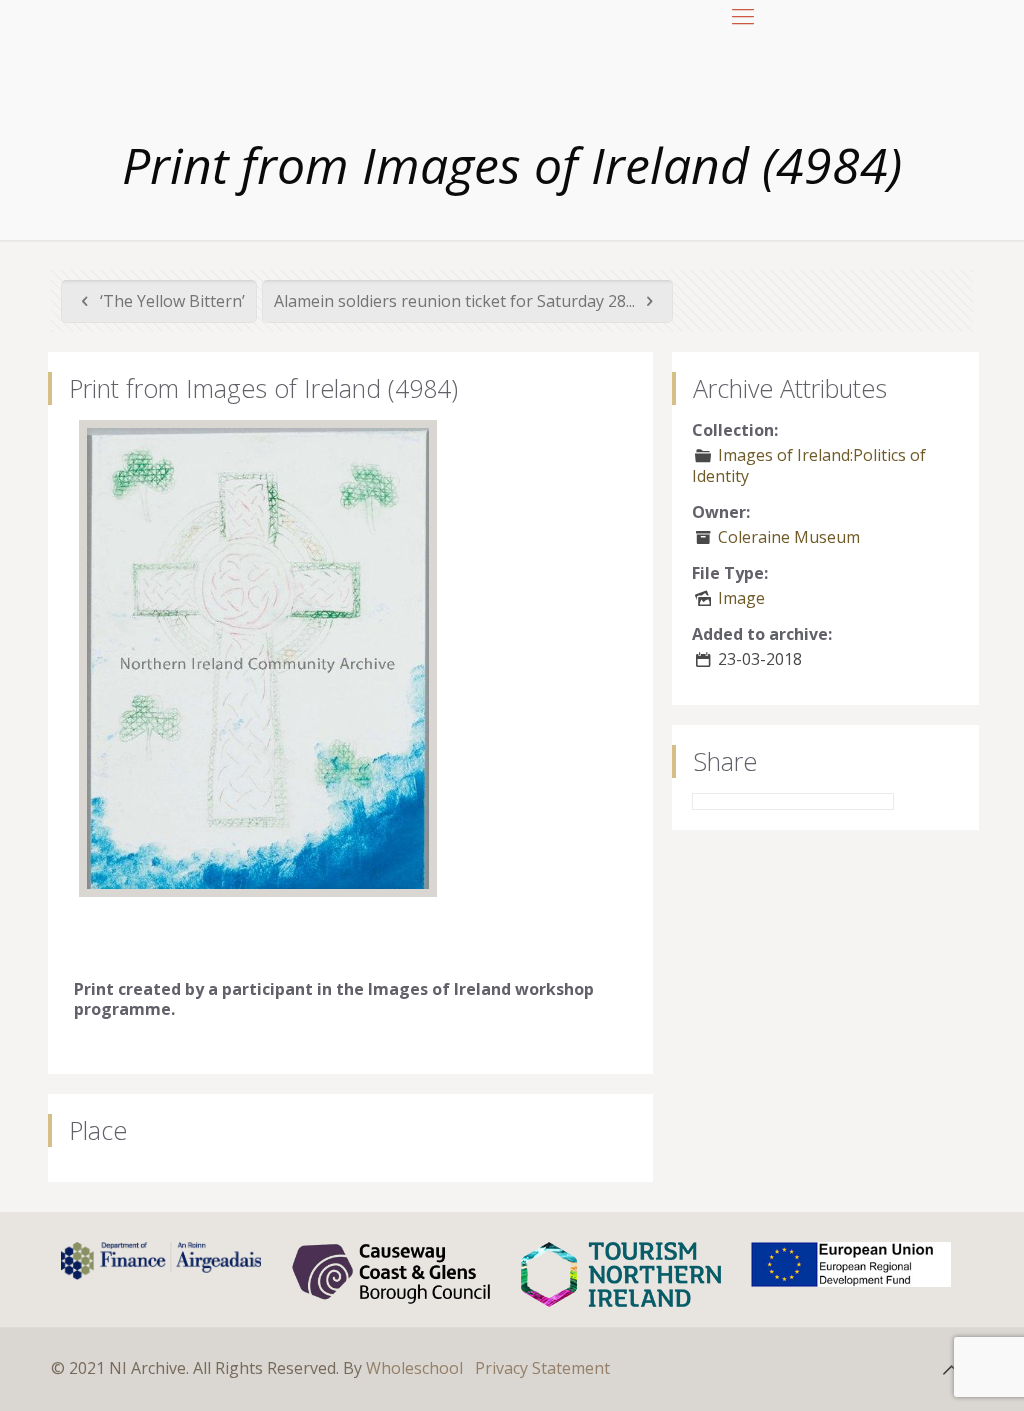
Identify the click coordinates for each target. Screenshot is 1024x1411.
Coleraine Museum (789, 537)
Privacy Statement (542, 1368)
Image (741, 598)
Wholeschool (414, 1368)
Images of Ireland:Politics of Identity (809, 465)
